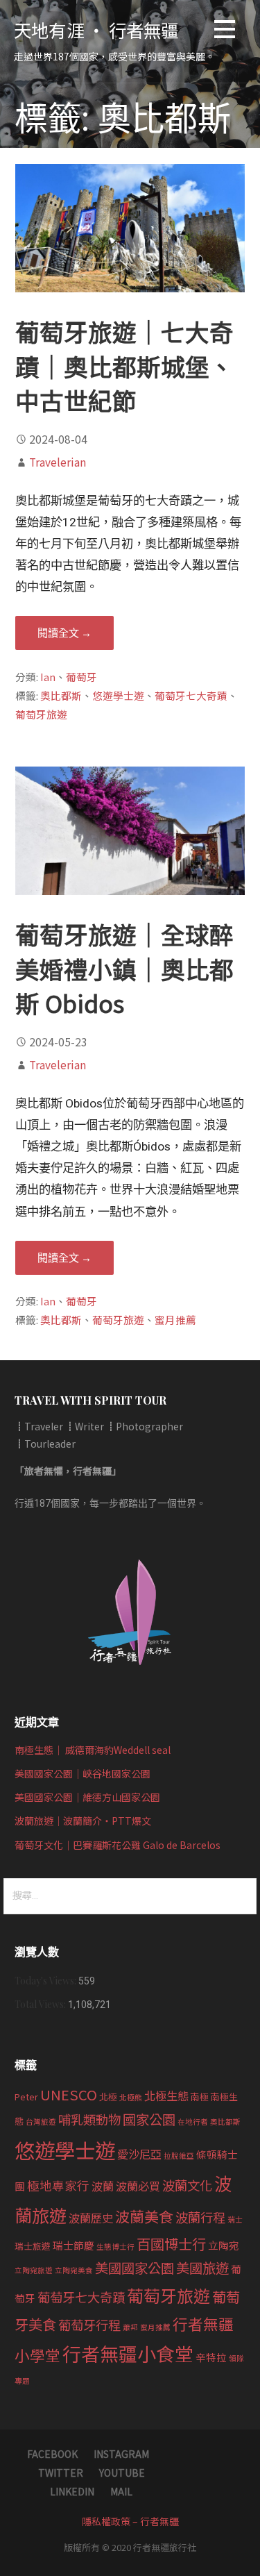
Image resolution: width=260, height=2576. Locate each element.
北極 (108, 2097)
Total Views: (41, 2004)
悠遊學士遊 (118, 695)
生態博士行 (115, 2247)
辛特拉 (211, 2357)
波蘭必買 (138, 2186)
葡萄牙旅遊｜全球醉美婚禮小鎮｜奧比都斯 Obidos (124, 968)
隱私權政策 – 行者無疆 (130, 2521)
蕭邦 (130, 2327)
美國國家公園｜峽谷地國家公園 (83, 1773)
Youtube (122, 2473)
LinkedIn (72, 2491)
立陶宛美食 (74, 2270)
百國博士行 (171, 2243)
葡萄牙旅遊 (41, 714)
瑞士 (235, 2219)
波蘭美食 (144, 2216)
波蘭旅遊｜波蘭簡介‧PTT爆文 (83, 1821)
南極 (200, 2097)
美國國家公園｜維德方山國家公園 (87, 1797)
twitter (61, 2473)
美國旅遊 (202, 2268)
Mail (121, 2491)
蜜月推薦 (175, 1320)
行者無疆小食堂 (128, 2353)
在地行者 (193, 2122)
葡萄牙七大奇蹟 (191, 695)
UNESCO (69, 2094)
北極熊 (131, 2097)
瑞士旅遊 (33, 2246)
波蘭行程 (200, 2217)
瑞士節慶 (73, 2245)
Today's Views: (46, 1981)
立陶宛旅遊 (34, 2270)
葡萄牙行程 (89, 2325)
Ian (48, 677)
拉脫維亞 (179, 2156)
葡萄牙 (81, 677)
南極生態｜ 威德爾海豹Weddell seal (93, 1750)
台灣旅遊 (41, 2122)
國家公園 (149, 2119)
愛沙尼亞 (139, 2154)
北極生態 (166, 2096)
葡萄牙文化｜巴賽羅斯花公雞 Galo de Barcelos (118, 1845)
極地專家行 (58, 2185)
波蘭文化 (187, 2185)
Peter (26, 2097)
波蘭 (103, 2186)
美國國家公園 (135, 2268)
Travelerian (58, 462)
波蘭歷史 (91, 2218)
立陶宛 (224, 2245)
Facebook (52, 2454)
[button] (225, 32)
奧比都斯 (61, 695)
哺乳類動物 (89, 2119)
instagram (121, 2454)
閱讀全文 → (64, 633)
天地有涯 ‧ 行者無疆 (96, 30)
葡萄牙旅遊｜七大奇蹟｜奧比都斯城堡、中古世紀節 (124, 366)
